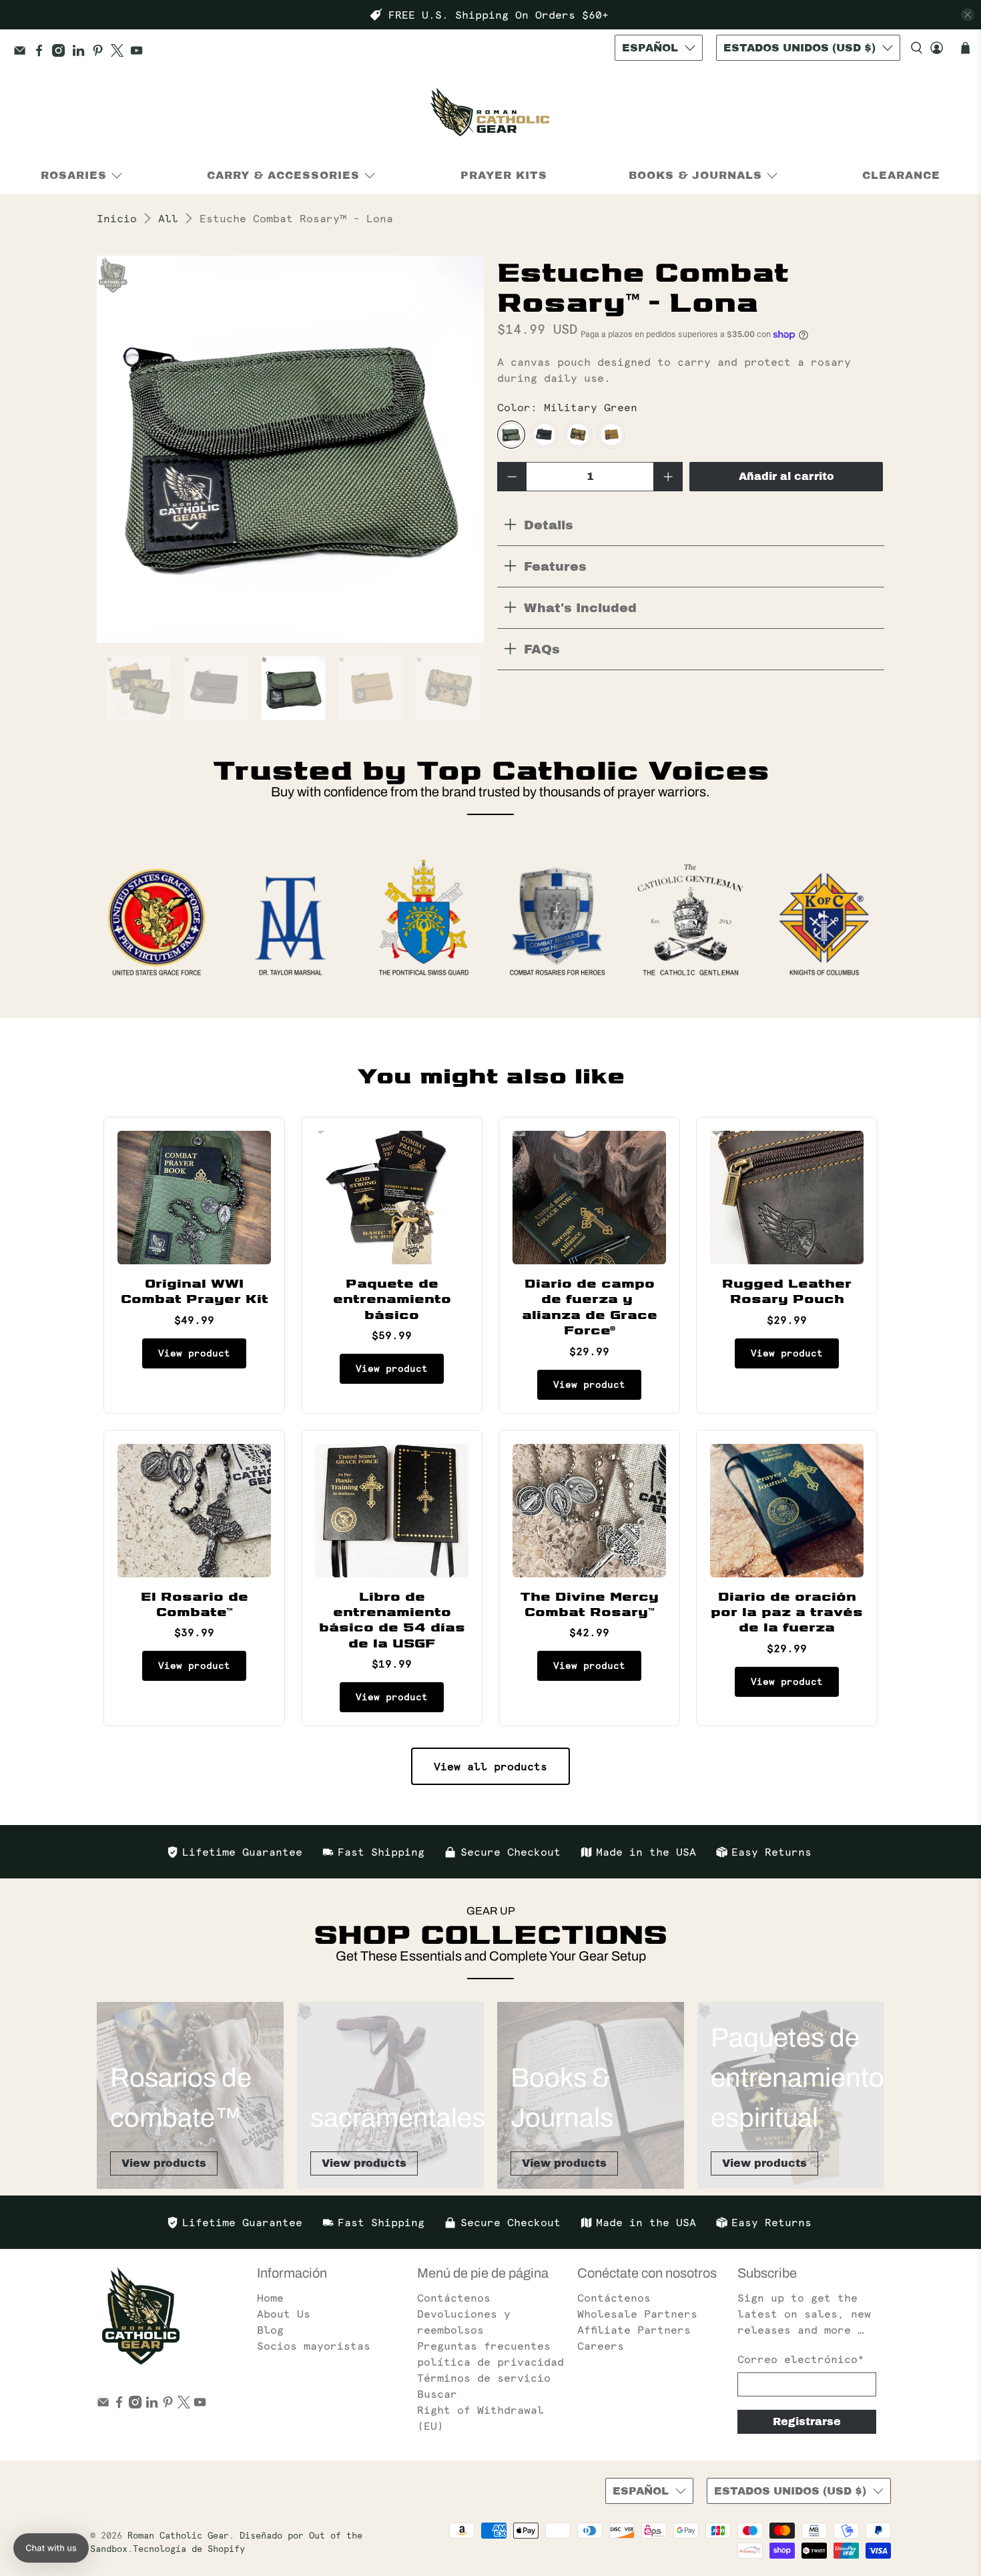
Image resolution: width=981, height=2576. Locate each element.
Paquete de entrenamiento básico (392, 1298)
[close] (968, 15)
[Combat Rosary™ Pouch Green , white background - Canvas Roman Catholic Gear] (290, 449)
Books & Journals (695, 175)
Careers (601, 2346)
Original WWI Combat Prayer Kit (195, 1290)
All (168, 218)
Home (270, 2298)
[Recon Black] (545, 435)
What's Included (580, 608)
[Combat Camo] (578, 435)
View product (194, 1353)
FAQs (542, 649)
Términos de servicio (484, 2378)
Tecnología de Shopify (189, 2549)
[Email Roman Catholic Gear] (23, 53)
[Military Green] (511, 435)
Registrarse (807, 2421)
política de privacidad (490, 2362)
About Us (284, 2314)
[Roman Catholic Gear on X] (120, 53)
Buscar (437, 2394)
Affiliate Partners (634, 2330)
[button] (51, 2548)
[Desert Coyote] (611, 435)
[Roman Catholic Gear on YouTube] (140, 53)
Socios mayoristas (314, 2346)
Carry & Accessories (283, 175)
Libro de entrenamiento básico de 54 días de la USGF (392, 1619)
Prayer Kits (504, 175)
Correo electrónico (801, 2359)
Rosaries (74, 175)
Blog (270, 2330)
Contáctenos (454, 2298)
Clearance (901, 175)
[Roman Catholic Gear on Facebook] (42, 53)
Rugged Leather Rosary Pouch (787, 1290)
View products (164, 2163)
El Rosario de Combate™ (195, 1603)
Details (549, 525)
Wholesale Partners (637, 2314)
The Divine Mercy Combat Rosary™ (589, 1603)
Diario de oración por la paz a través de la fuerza (787, 1611)
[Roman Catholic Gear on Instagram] (62, 53)
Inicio (117, 218)
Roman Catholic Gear (178, 2536)
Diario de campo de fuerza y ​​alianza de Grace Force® (590, 1306)
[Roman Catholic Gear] (490, 115)
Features (555, 566)
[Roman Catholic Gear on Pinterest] (101, 53)
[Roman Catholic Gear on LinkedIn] (82, 53)
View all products (490, 1766)
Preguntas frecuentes (484, 2346)
